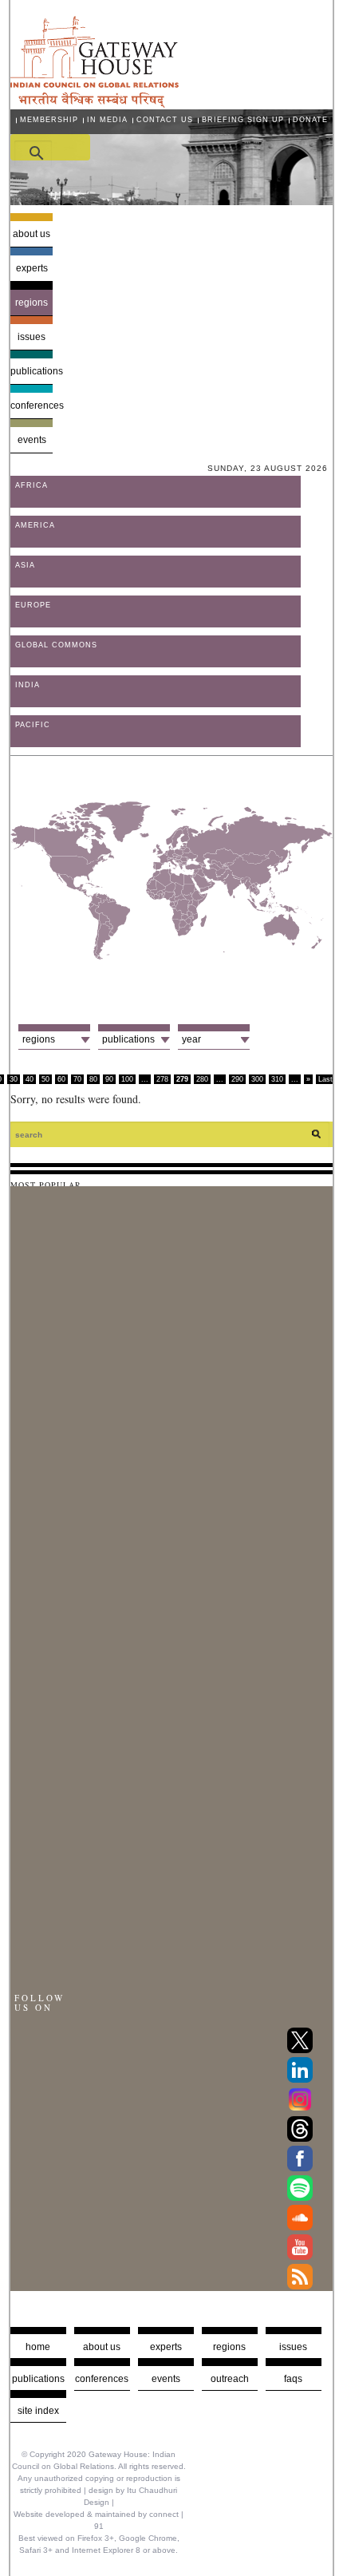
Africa (32, 485)
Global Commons (56, 645)
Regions (32, 303)
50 (45, 1079)
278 (162, 1079)
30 (14, 1079)
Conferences (32, 406)
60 (61, 1079)
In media (107, 120)
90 (109, 1079)
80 (93, 1079)
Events (32, 440)
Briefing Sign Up (243, 120)
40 (30, 1079)
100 (127, 1079)
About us (32, 234)
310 (277, 1079)
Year (191, 1039)
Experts (32, 268)
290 (237, 1079)
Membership (49, 120)
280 (202, 1079)
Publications (32, 371)
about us (102, 2347)
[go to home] (95, 103)
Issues (32, 337)
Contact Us (165, 120)
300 (257, 1079)
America (35, 525)
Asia (25, 565)
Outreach (230, 2379)
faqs (293, 2379)
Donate (310, 120)
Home (38, 2347)
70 (77, 1079)
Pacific (33, 725)
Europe (33, 605)
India (28, 685)
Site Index (38, 2411)
